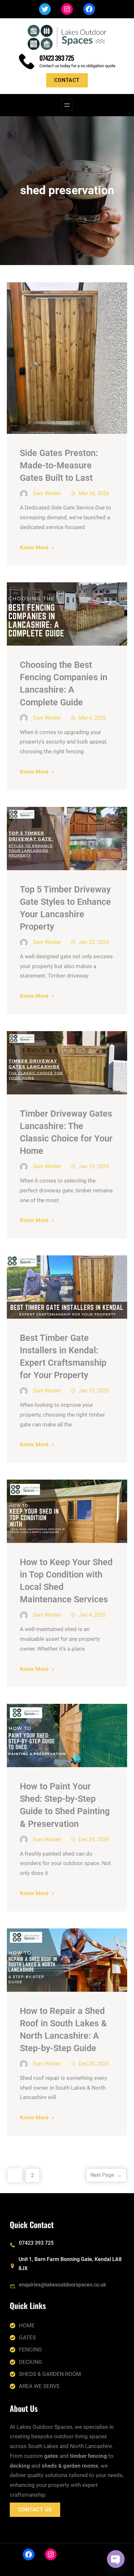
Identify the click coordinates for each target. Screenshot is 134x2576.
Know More (34, 547)
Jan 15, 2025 (94, 1166)
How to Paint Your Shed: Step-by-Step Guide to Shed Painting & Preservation (65, 1805)
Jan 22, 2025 (94, 942)
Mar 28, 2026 (94, 493)
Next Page (106, 2175)
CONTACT (67, 80)
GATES (27, 2337)
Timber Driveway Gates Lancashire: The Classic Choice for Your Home (66, 1132)
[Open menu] (67, 105)
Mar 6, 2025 (92, 718)
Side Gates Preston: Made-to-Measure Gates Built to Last (59, 465)
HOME (27, 2325)
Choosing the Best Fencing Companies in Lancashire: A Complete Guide (64, 683)
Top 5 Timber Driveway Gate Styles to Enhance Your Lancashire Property (65, 908)
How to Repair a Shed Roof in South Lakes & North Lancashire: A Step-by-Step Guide (63, 2030)
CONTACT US (35, 2510)
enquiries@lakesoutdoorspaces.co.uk (62, 2285)
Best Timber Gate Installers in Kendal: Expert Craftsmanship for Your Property (63, 1357)
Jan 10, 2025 (94, 1391)
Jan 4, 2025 (92, 1615)
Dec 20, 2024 (94, 2064)
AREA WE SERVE (39, 2386)
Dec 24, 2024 (94, 1839)
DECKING (31, 2362)
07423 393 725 (57, 58)
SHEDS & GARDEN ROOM (50, 2374)
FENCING (30, 2349)
